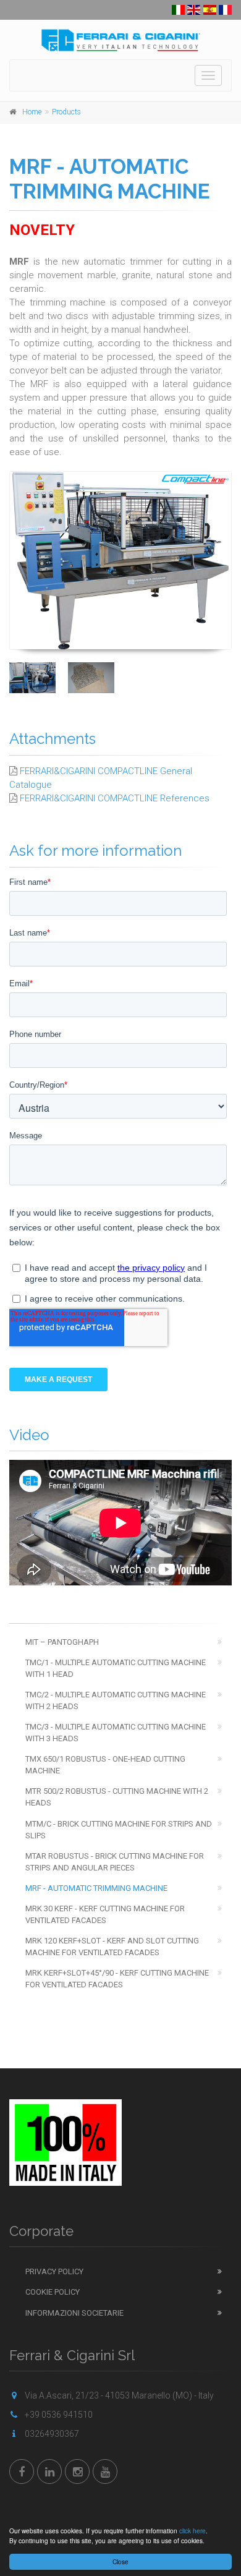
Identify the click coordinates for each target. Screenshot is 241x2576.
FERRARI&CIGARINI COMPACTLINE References (115, 798)
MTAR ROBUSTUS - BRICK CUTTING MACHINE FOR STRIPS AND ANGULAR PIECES (115, 1862)
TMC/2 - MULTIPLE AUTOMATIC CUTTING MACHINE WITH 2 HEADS (116, 1700)
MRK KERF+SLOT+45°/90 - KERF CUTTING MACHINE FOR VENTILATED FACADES (117, 1979)
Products (66, 112)
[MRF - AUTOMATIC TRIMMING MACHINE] (120, 560)
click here (192, 2531)
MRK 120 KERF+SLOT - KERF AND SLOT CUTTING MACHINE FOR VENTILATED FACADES (112, 1947)
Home (32, 112)
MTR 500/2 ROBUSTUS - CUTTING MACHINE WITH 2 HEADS (117, 1797)
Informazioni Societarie (74, 2313)
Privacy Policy (54, 2271)
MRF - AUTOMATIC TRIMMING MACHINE (96, 1888)
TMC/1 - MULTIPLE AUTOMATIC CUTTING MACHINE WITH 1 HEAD (116, 1668)
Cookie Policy (53, 2292)
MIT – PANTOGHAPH (62, 1642)
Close (120, 2561)
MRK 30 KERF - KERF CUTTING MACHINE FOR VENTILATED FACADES (105, 1914)
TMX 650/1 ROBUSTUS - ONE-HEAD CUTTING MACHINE (105, 1765)
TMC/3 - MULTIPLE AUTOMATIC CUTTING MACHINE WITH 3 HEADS (116, 1733)
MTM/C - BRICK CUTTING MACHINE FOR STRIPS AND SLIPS (119, 1830)
